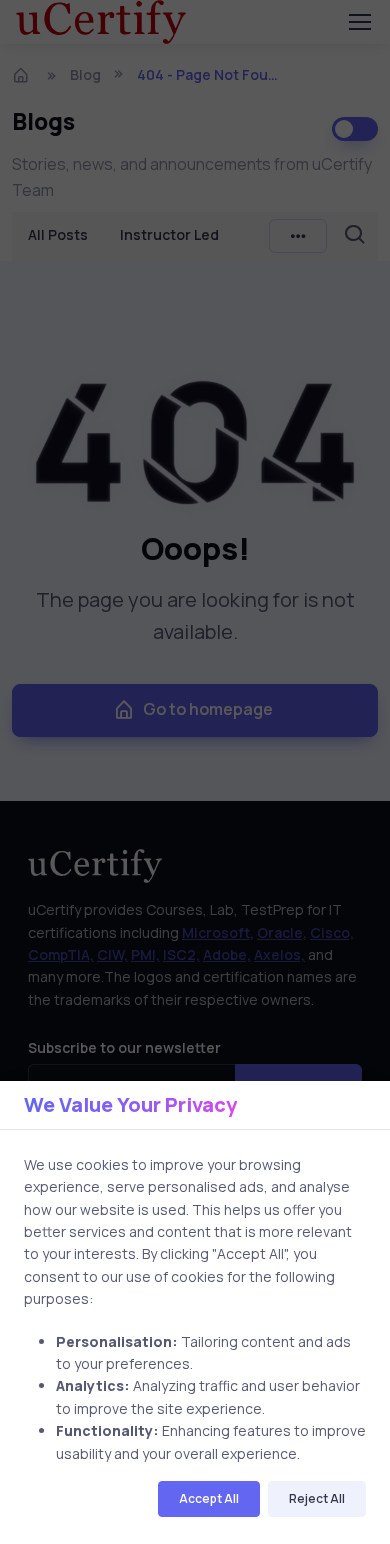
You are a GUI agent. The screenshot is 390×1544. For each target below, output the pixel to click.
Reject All (317, 1498)
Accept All (209, 1498)
